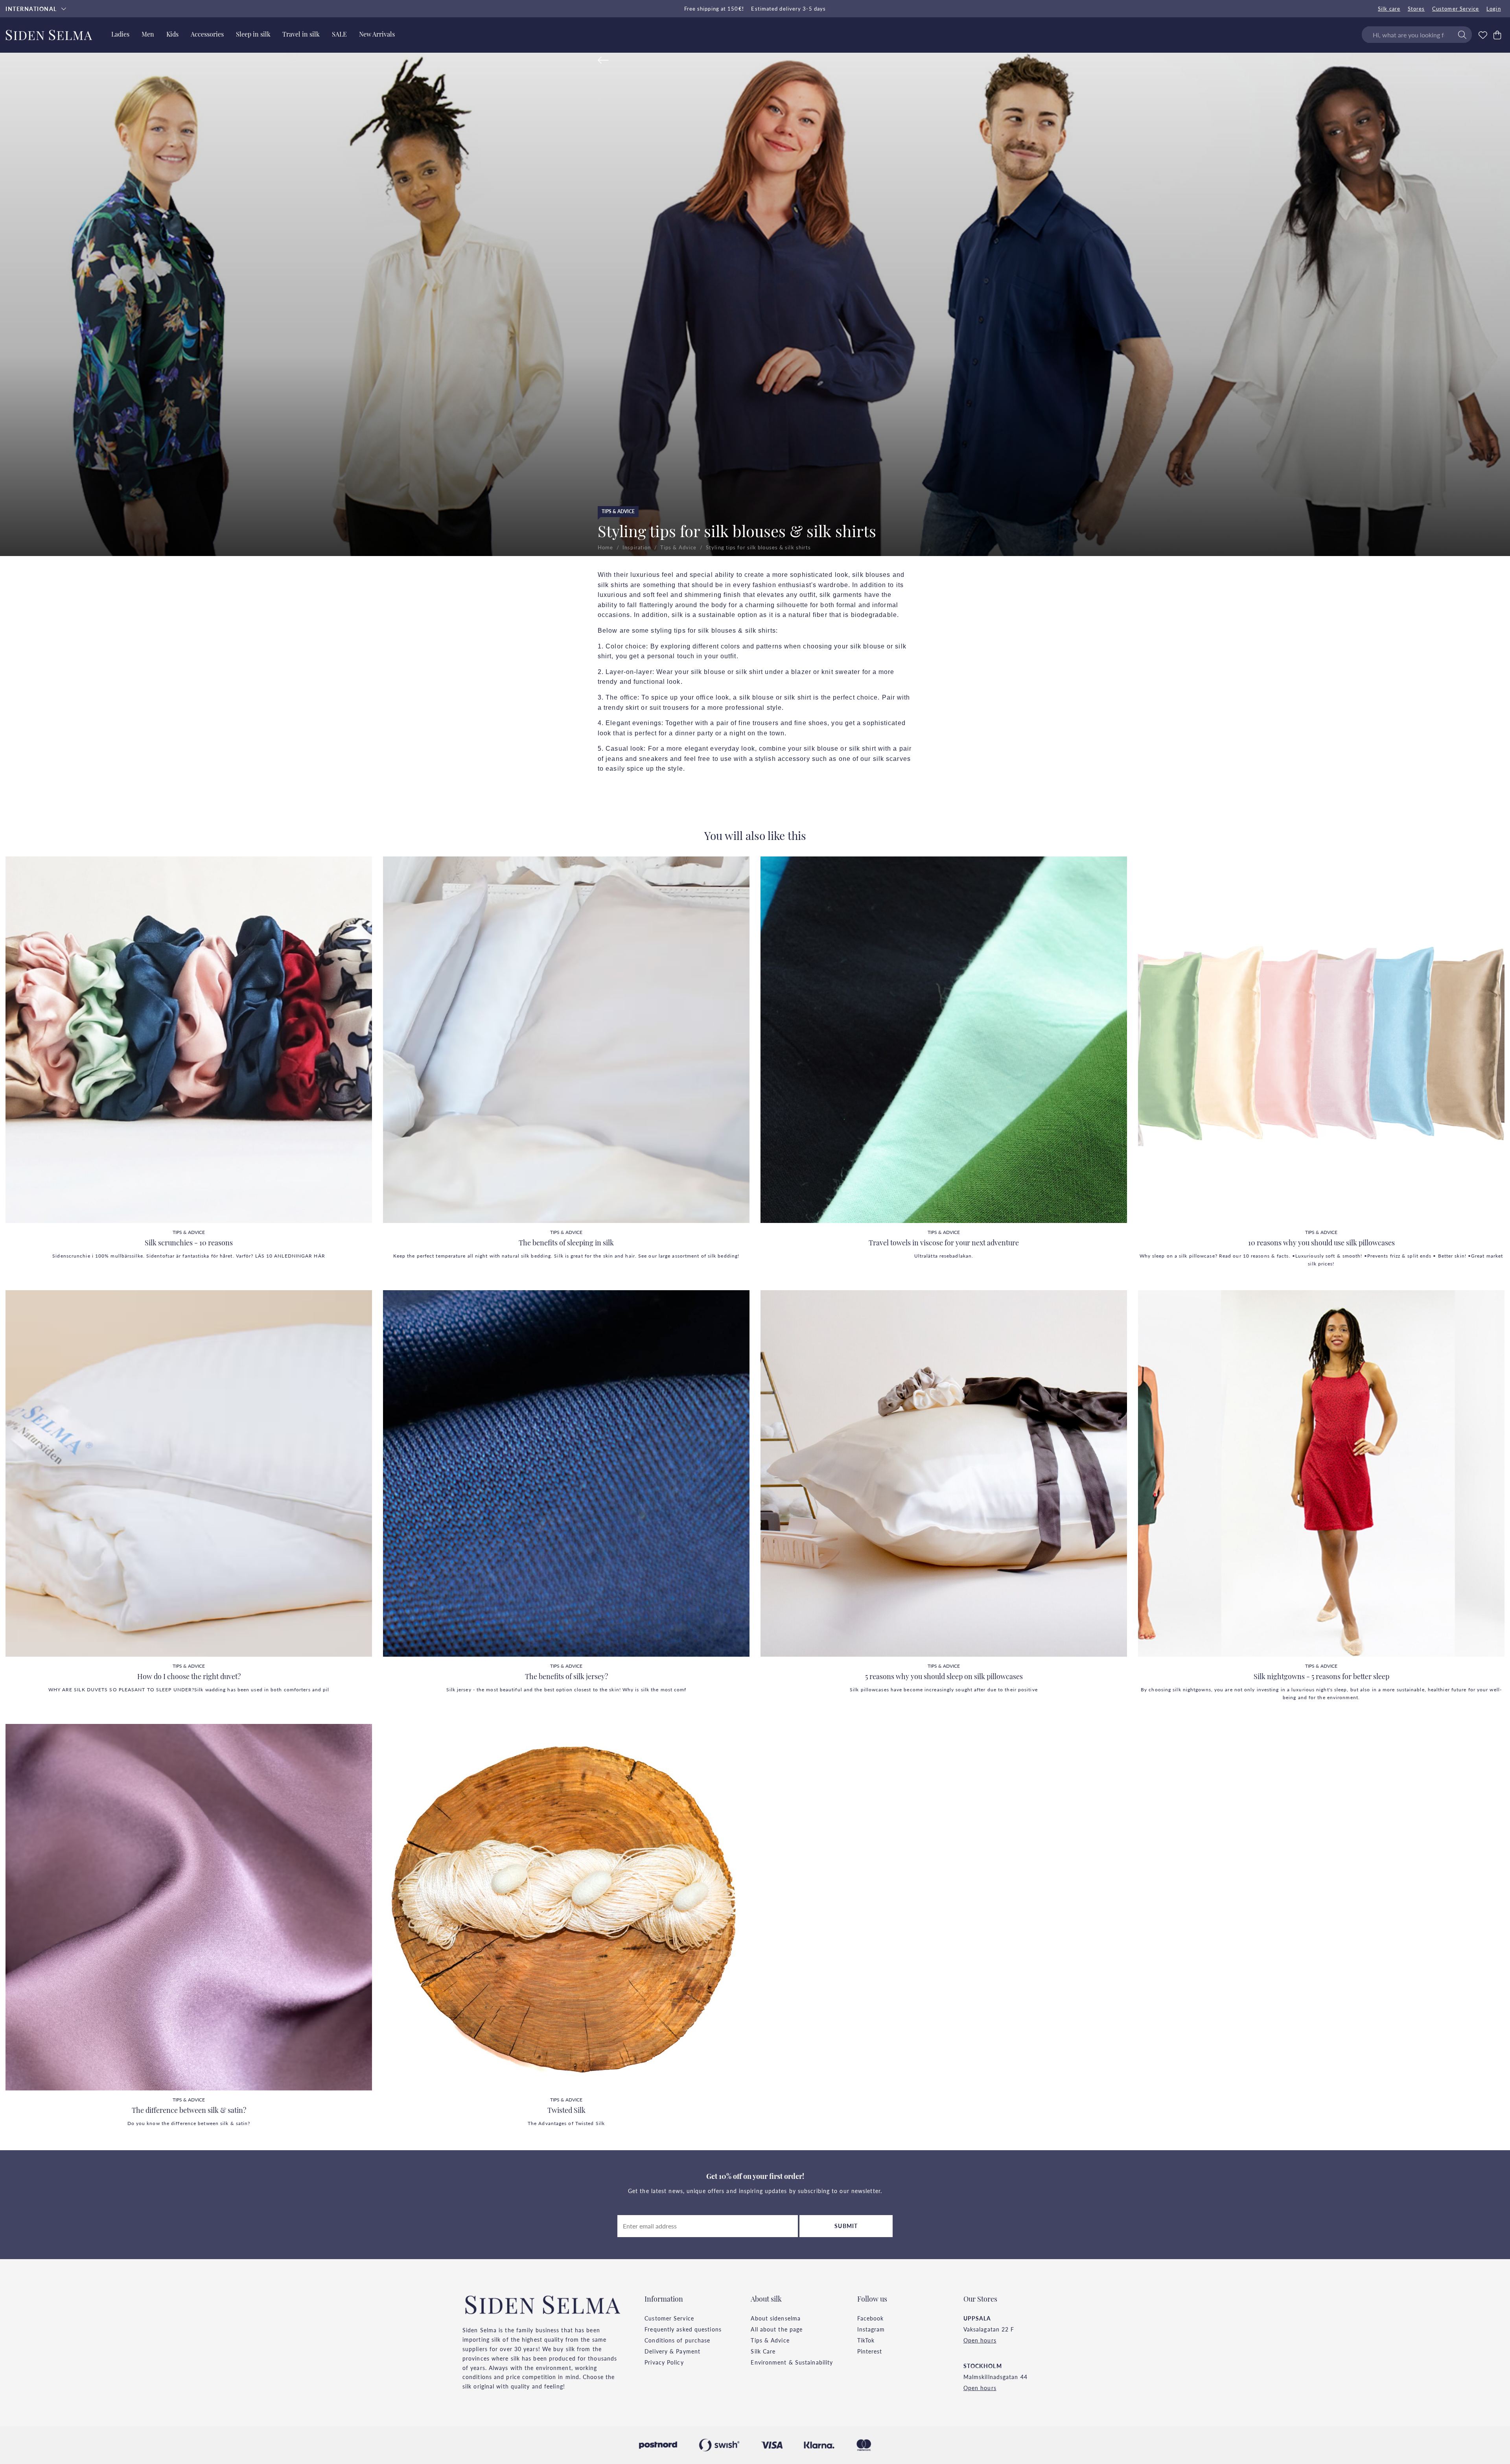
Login (1494, 9)
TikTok (866, 2340)
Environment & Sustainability (792, 2362)
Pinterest (870, 2351)
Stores (1416, 9)
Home (605, 547)
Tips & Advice (618, 511)
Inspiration (637, 547)
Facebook (871, 2318)
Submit (846, 2226)
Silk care (1389, 9)
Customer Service (1456, 9)
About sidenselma (776, 2318)
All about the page (777, 2329)
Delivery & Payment (672, 2351)
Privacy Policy (664, 2362)
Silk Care (763, 2351)
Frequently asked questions (683, 2329)
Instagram (871, 2329)
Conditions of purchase (677, 2340)
